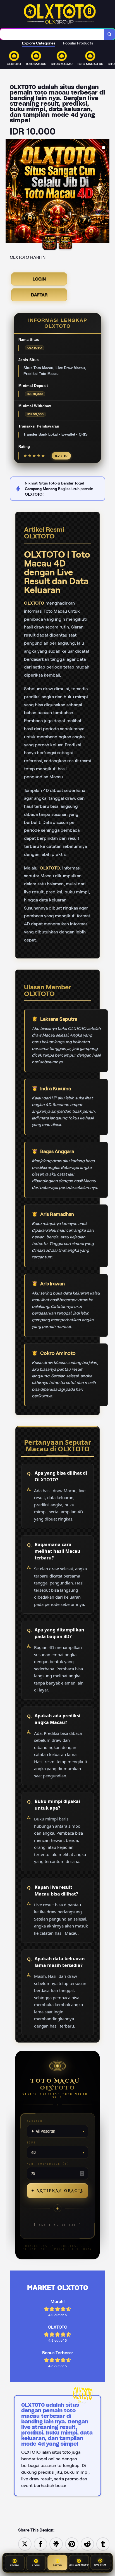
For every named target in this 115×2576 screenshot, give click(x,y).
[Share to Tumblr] (103, 2544)
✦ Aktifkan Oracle (57, 2191)
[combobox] (52, 34)
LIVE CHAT (100, 2564)
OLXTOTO (34, 603)
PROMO (15, 2564)
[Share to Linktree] (56, 2544)
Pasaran (35, 2121)
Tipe (31, 2142)
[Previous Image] (10, 192)
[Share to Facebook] (40, 2544)
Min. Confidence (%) (48, 2164)
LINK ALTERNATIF (79, 2564)
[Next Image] (105, 192)
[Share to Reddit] (87, 2544)
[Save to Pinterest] (72, 2544)
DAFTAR (39, 295)
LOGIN (39, 279)
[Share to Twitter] (25, 2544)
